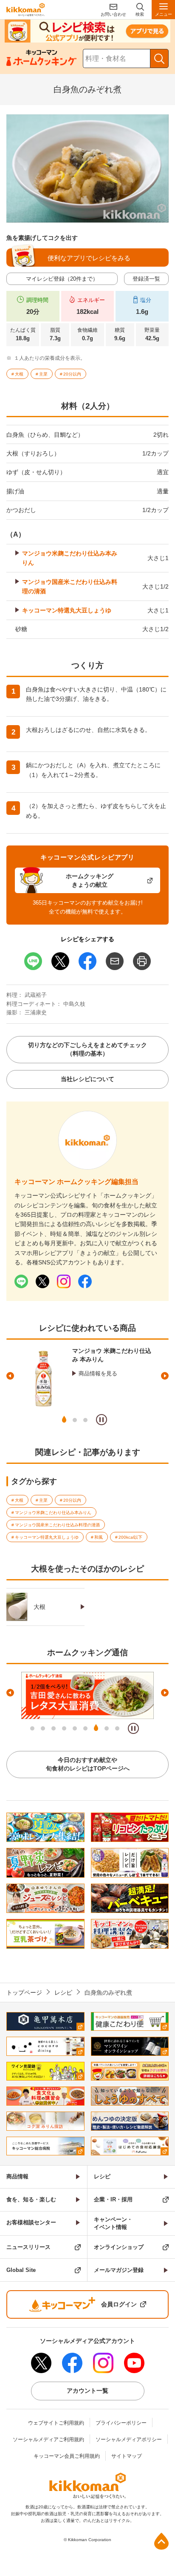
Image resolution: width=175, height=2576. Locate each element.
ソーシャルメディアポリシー (129, 2439)
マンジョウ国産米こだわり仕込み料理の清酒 (70, 586)
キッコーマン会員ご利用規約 (67, 2456)
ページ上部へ (161, 2541)
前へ (10, 1376)
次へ (165, 1376)
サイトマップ (127, 2456)
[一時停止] (102, 1420)
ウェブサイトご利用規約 (56, 2423)
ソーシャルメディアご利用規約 (48, 2439)
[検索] (159, 58)
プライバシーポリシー (121, 2423)
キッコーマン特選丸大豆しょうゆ (67, 610)
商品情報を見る (98, 1373)
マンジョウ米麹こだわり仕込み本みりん (70, 558)
